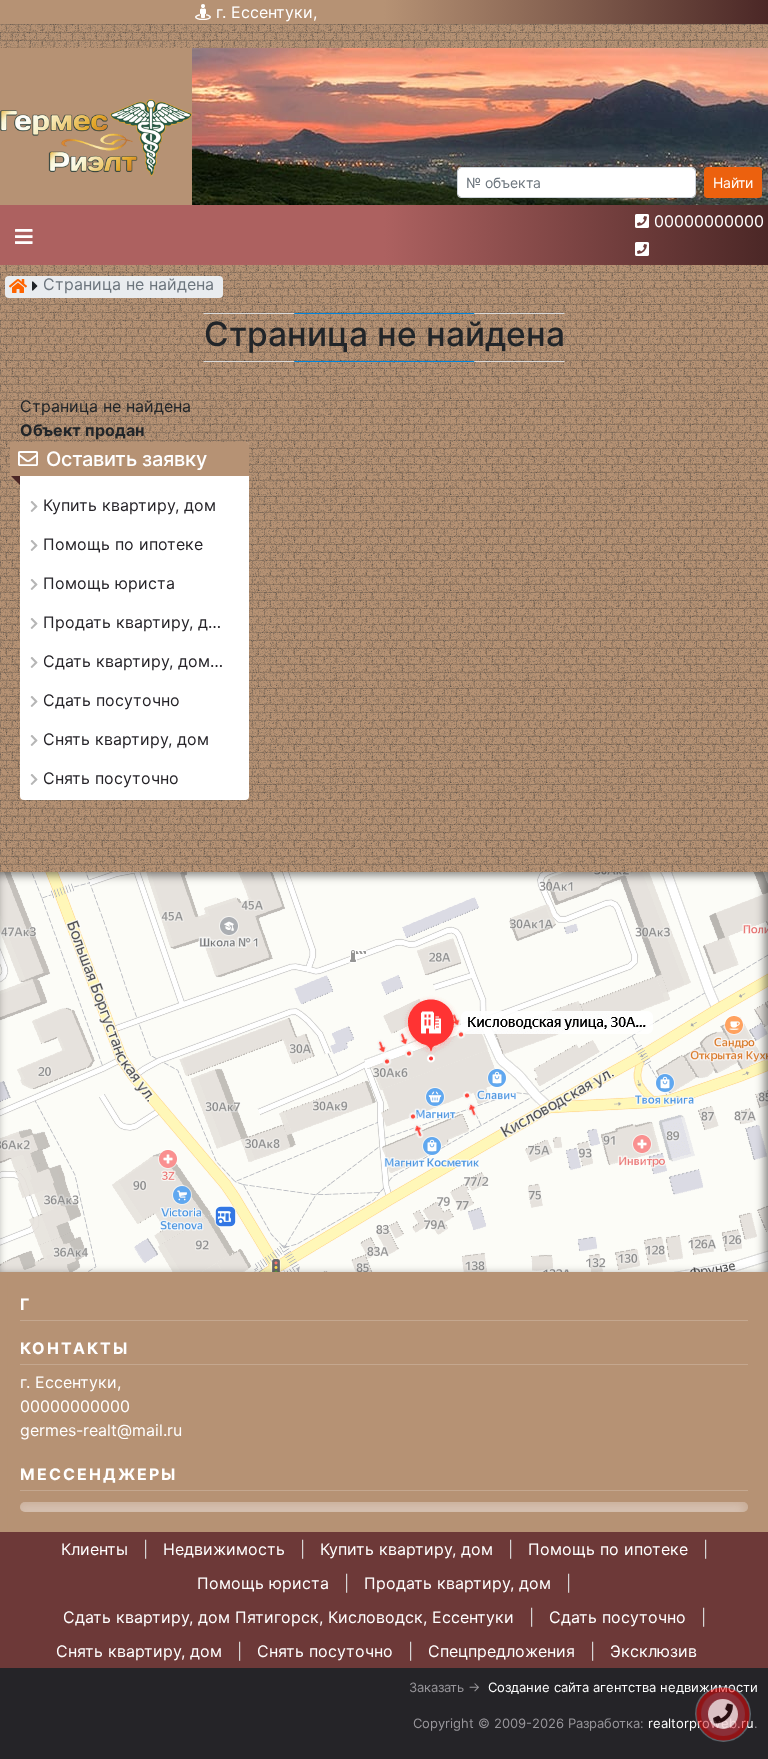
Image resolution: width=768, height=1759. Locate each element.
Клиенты (94, 1549)
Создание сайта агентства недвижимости (623, 1687)
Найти (733, 182)
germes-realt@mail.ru (101, 1430)
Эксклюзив (653, 1651)
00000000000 (709, 221)
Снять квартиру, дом (139, 1651)
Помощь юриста (263, 1583)
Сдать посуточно (617, 1617)
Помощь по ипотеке (608, 1549)
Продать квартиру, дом (457, 1583)
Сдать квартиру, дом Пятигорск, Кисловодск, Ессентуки (288, 1617)
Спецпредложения (501, 1651)
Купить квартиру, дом (406, 1549)
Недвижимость (224, 1549)
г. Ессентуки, (266, 12)
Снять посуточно (325, 1651)
